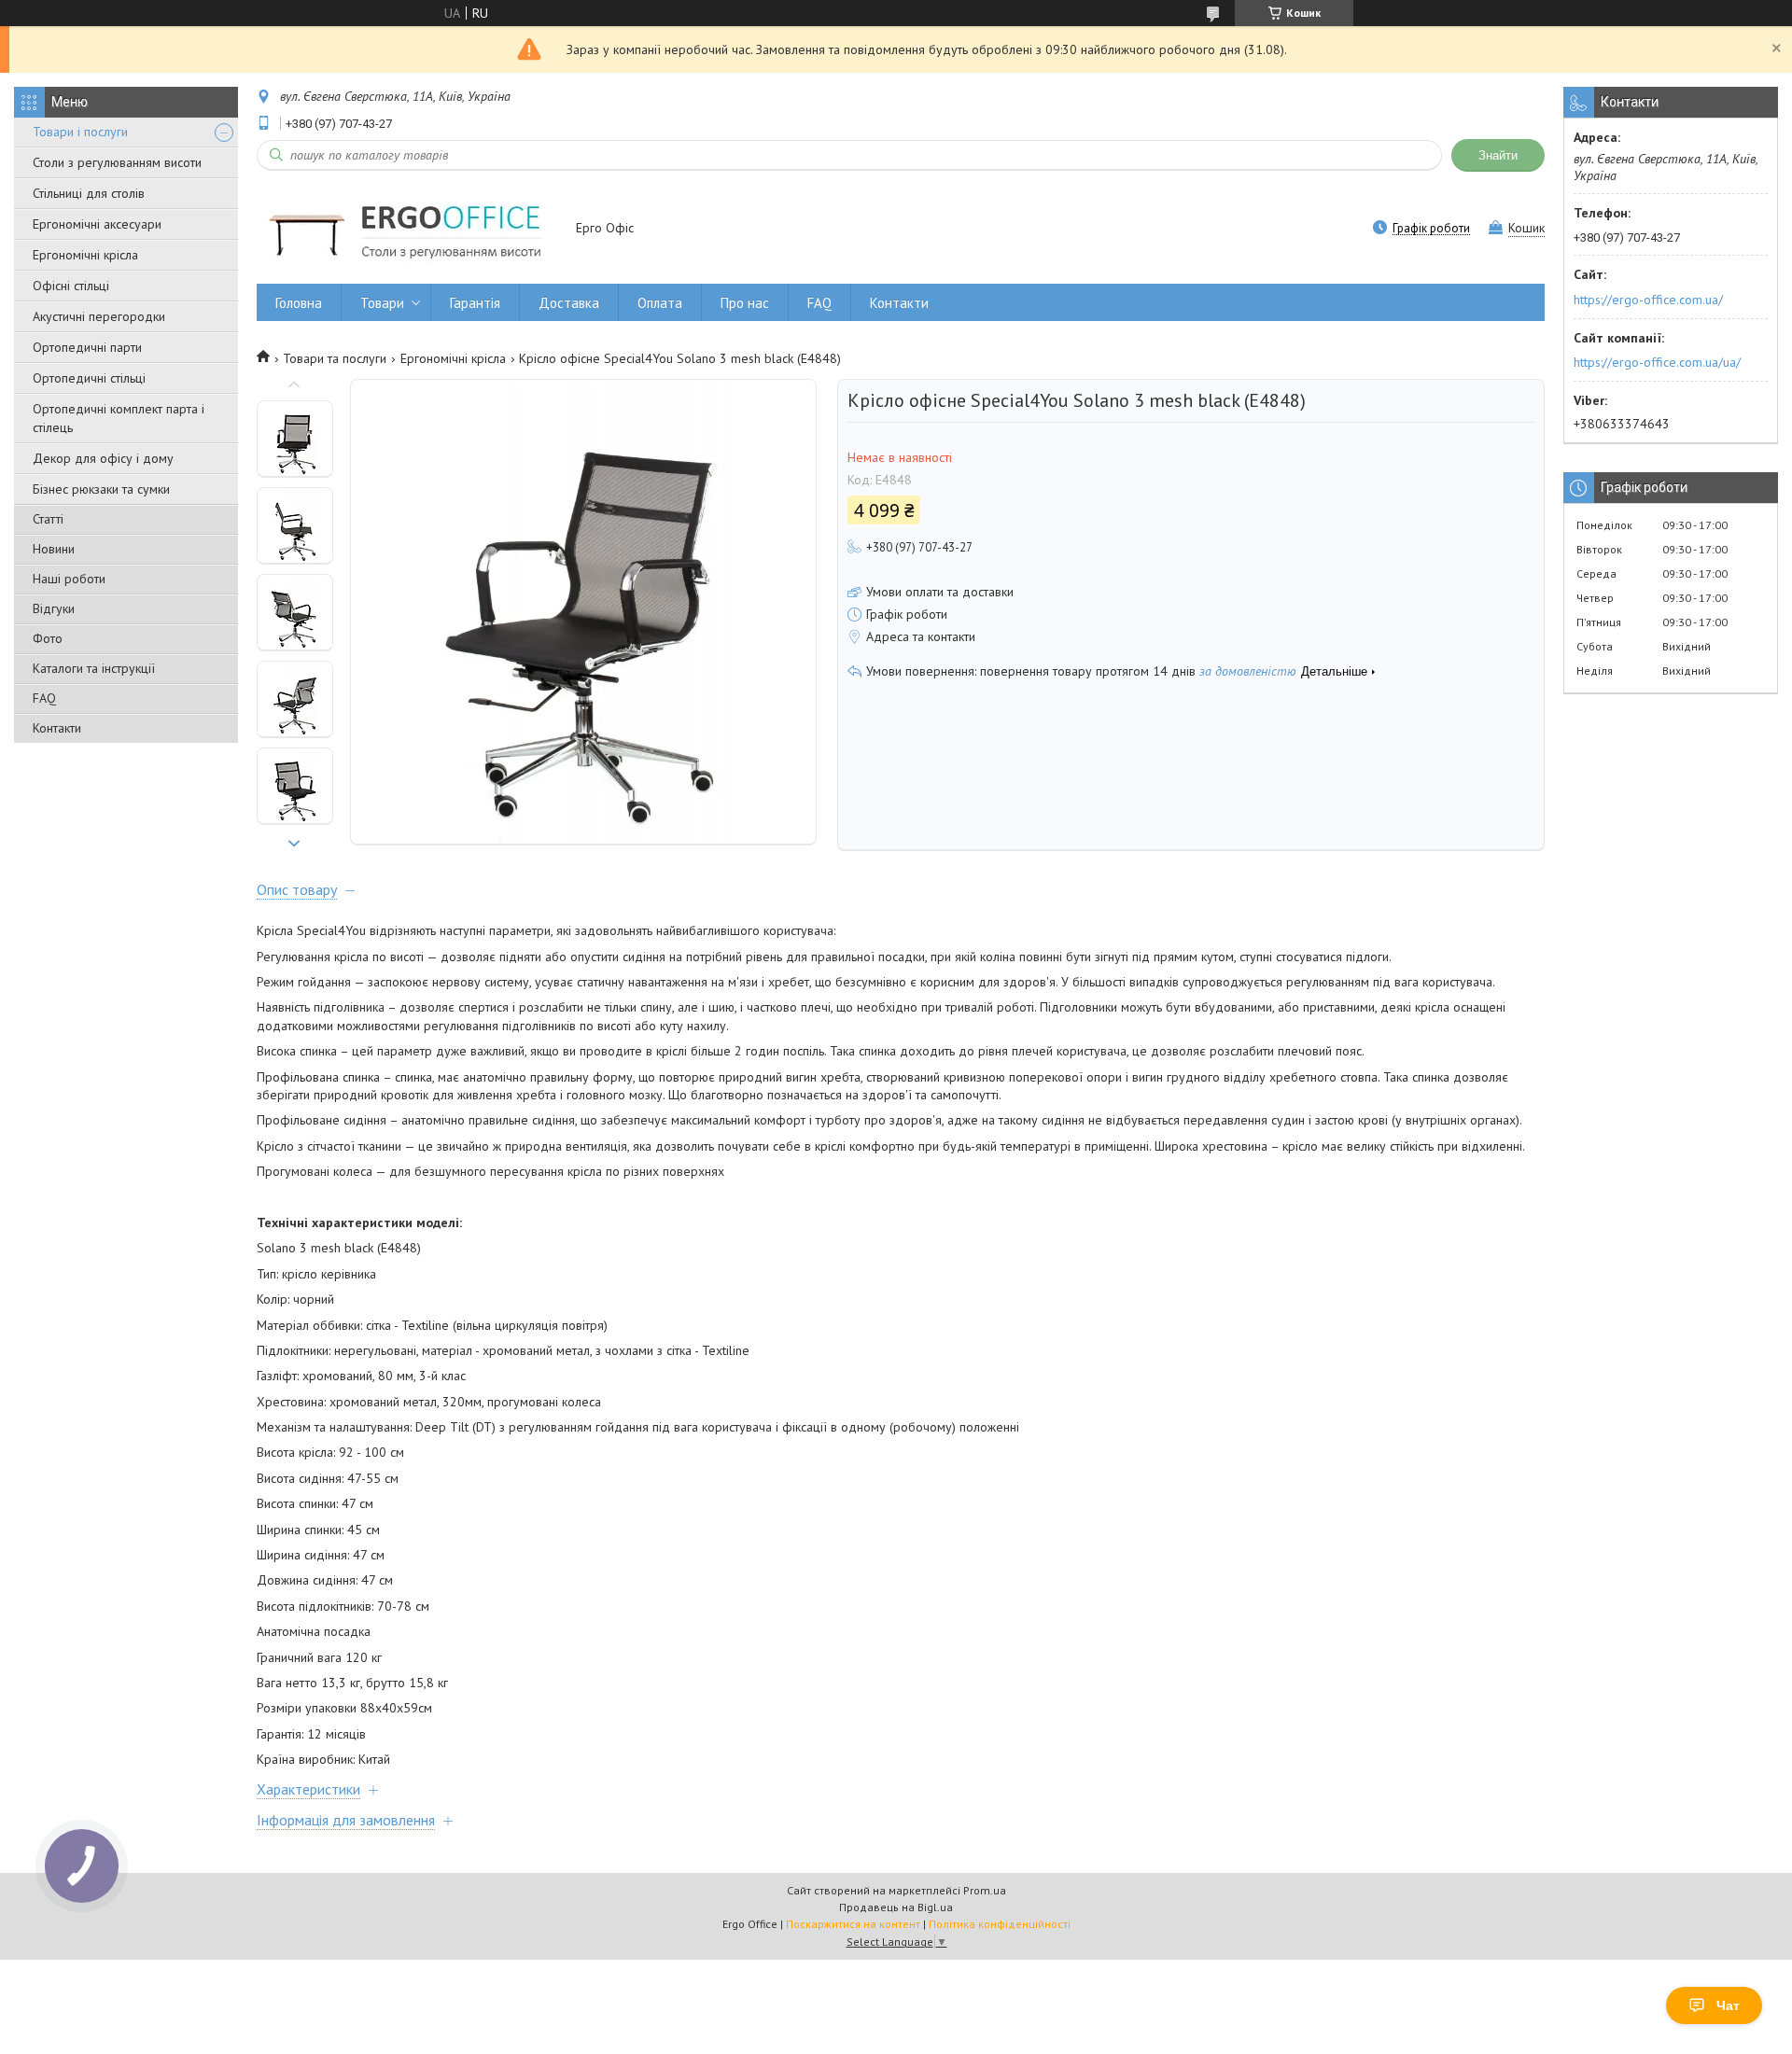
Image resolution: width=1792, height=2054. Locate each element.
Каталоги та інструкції (94, 668)
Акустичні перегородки (99, 316)
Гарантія (475, 303)
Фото (48, 638)
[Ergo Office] (407, 229)
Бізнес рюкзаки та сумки (101, 489)
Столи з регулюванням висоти (117, 162)
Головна (299, 303)
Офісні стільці (71, 286)
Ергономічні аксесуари (97, 224)
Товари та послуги (335, 358)
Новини (54, 549)
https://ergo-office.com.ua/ (1648, 300)
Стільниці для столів (89, 193)
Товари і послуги (80, 132)
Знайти (1498, 155)
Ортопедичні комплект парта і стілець (119, 418)
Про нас (745, 303)
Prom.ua (985, 1890)
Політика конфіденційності (1000, 1924)
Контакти (57, 728)
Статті (48, 519)
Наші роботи (69, 579)
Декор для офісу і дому (103, 458)
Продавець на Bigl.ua (896, 1907)
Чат (1728, 2005)
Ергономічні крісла (85, 255)
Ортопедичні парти (87, 347)
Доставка (569, 303)
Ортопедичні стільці (89, 378)
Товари (382, 303)
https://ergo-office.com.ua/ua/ (1657, 362)
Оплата (660, 303)
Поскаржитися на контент (853, 1924)
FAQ (44, 698)
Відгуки (54, 608)
